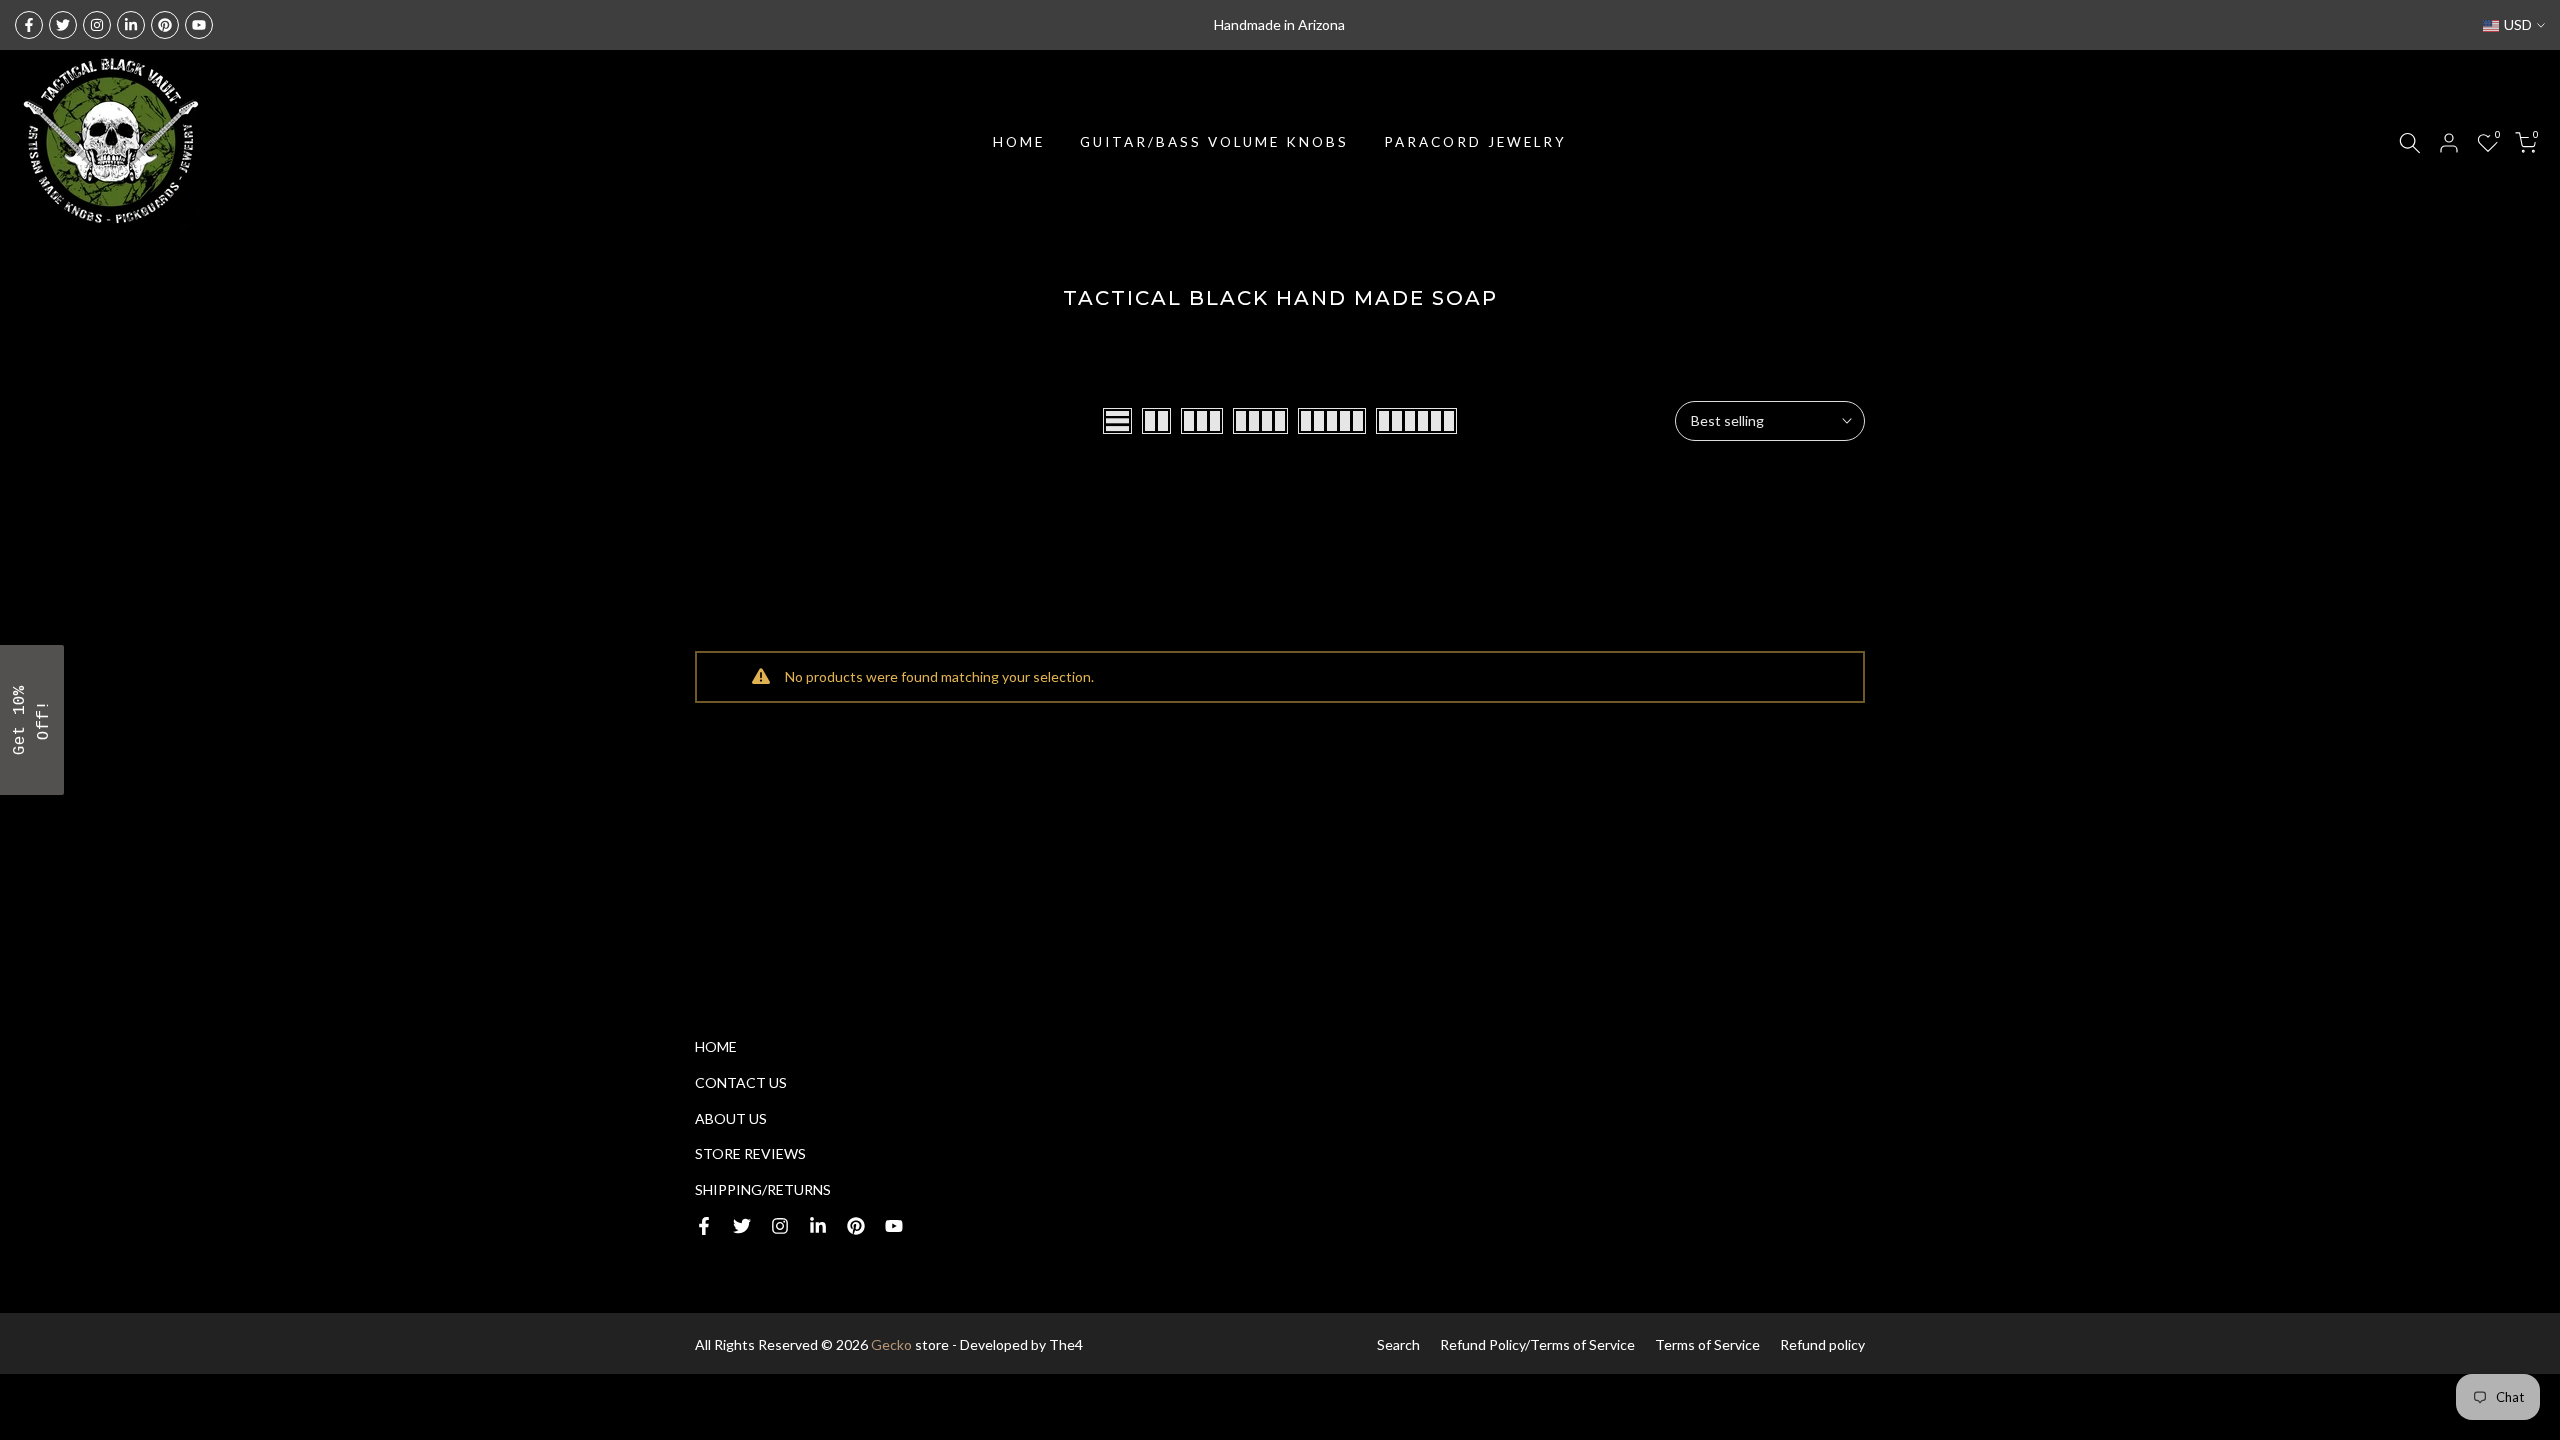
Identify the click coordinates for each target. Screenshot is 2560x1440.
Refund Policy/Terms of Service (1537, 1344)
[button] (32, 720)
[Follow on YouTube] (199, 25)
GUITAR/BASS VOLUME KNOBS (1214, 142)
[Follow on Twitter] (63, 25)
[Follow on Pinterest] (165, 25)
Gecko (891, 1344)
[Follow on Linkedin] (131, 25)
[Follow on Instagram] (97, 25)
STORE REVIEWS (750, 1153)
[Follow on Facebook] (29, 25)
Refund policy (1822, 1344)
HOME (1019, 142)
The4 (1066, 1344)
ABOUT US (731, 1118)
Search (1398, 1344)
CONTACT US (741, 1082)
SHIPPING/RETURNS (763, 1189)
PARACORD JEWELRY (1475, 142)
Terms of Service (1707, 1344)
